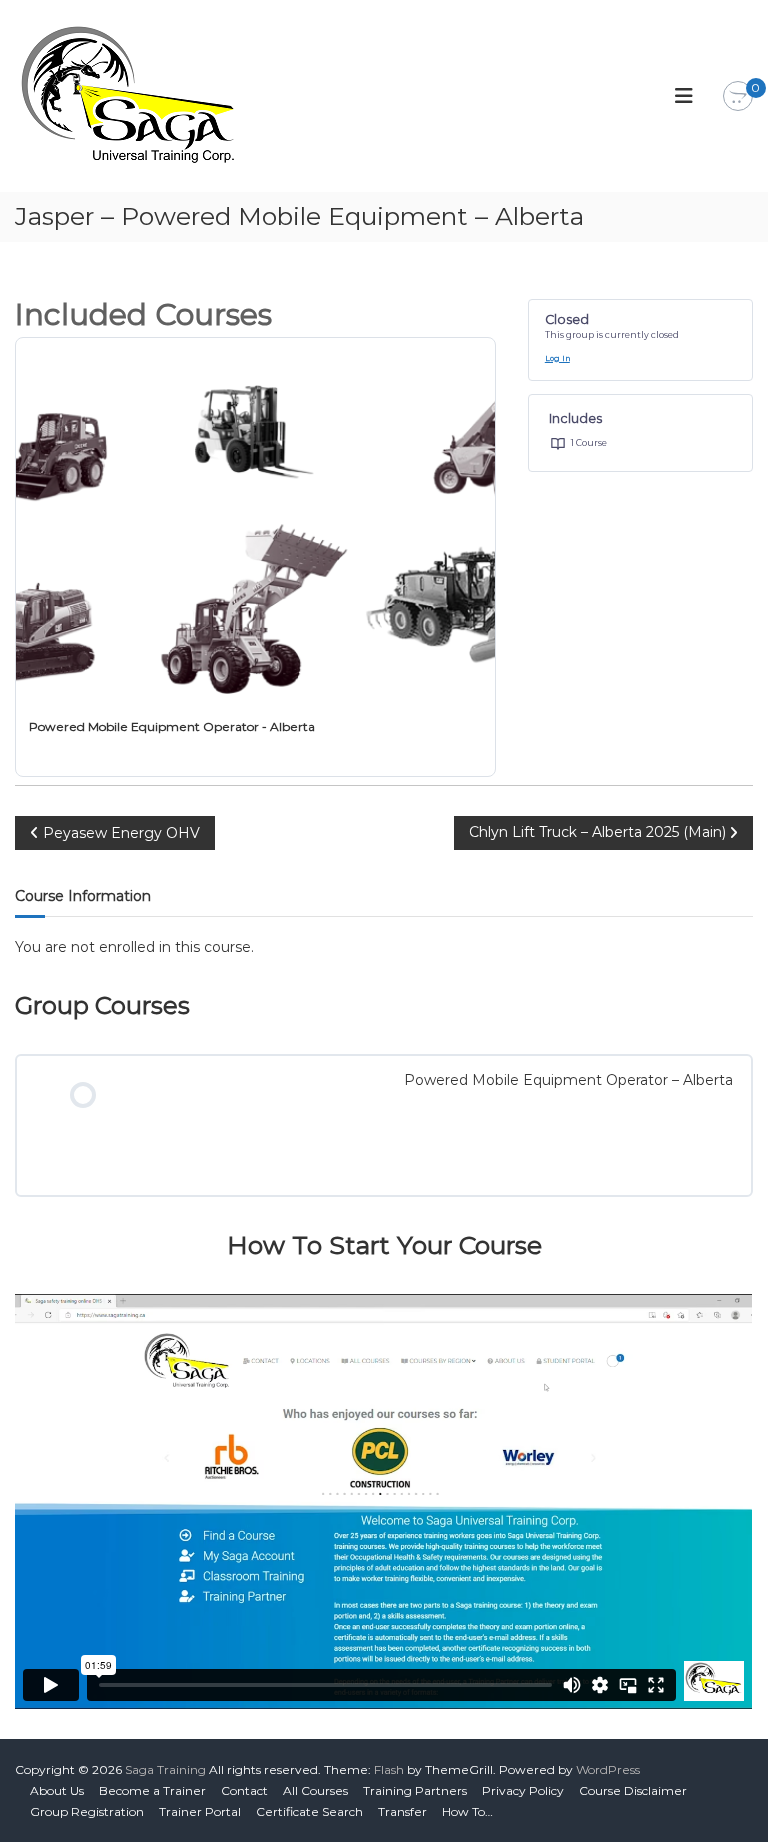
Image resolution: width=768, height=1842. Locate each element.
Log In (557, 358)
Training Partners (415, 1790)
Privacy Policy (523, 1790)
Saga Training (165, 1769)
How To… (467, 1811)
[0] (738, 97)
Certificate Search (309, 1811)
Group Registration (87, 1811)
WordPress (608, 1769)
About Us (57, 1790)
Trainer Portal (200, 1811)
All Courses (315, 1790)
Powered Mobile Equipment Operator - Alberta (172, 726)
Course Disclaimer (633, 1790)
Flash (389, 1769)
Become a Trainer (152, 1790)
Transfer (402, 1811)
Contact (244, 1790)
